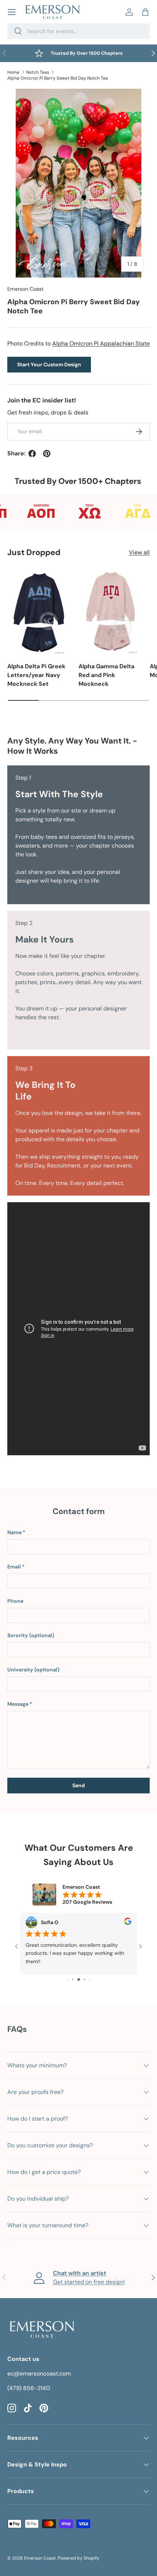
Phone (15, 1601)
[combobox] (78, 31)
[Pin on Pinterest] (47, 454)
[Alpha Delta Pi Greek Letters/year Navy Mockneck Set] (39, 612)
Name (14, 1532)
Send (78, 1785)
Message (18, 1704)
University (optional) (33, 1670)
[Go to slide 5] (79, 1979)
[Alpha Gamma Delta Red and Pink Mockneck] (110, 612)
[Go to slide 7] (90, 1979)
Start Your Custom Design (49, 364)
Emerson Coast (26, 289)
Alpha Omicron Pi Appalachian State (101, 343)
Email (14, 1567)
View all (139, 552)
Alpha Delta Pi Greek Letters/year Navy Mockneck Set (36, 675)
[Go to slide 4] (73, 1979)
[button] (145, 12)
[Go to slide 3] (68, 1979)
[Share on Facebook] (32, 454)
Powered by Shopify (78, 2558)
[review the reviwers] (128, 1923)
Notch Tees (38, 72)
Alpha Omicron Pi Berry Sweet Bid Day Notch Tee (58, 78)
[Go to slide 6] (85, 1979)
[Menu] (12, 12)
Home (13, 72)
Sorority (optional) (31, 1635)
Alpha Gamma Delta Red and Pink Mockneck (106, 675)
